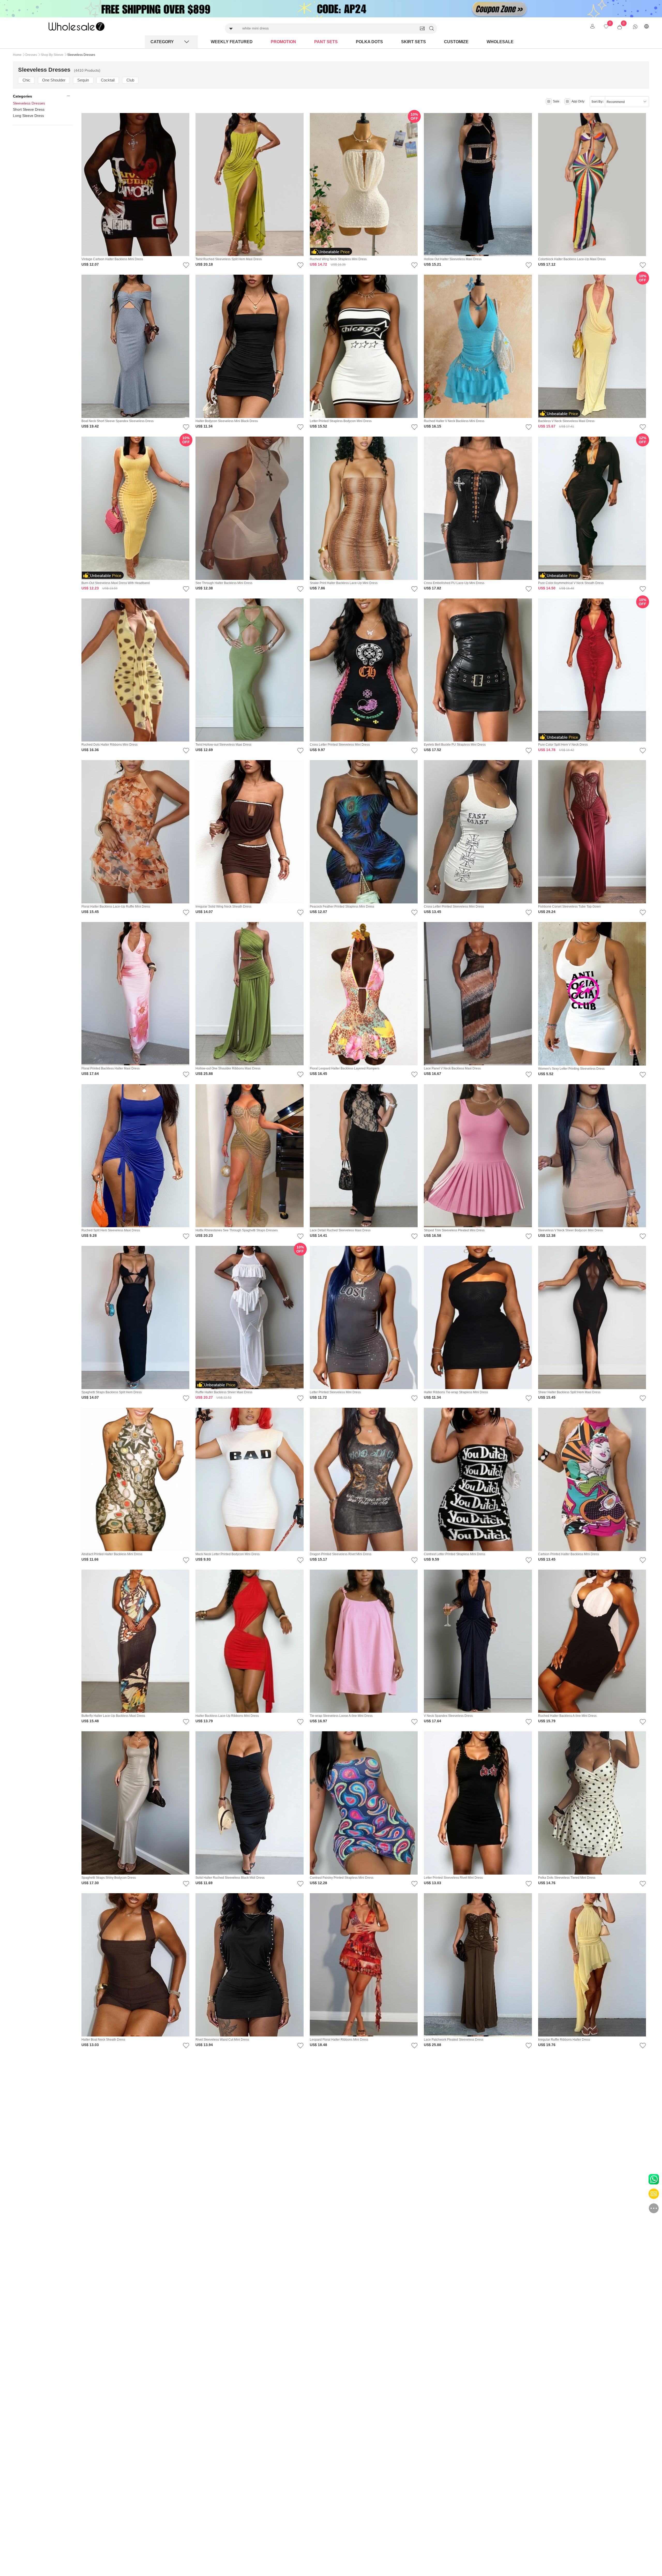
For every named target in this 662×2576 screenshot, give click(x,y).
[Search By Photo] (422, 28)
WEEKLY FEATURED (232, 42)
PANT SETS (326, 42)
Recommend (616, 102)
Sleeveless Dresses (29, 103)
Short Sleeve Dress (29, 109)
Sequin (83, 80)
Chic (26, 80)
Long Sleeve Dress (28, 116)
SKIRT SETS (413, 42)
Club (130, 80)
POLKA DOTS (369, 42)
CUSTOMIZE (456, 42)
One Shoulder (54, 80)
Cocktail (108, 80)
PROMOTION (283, 42)
